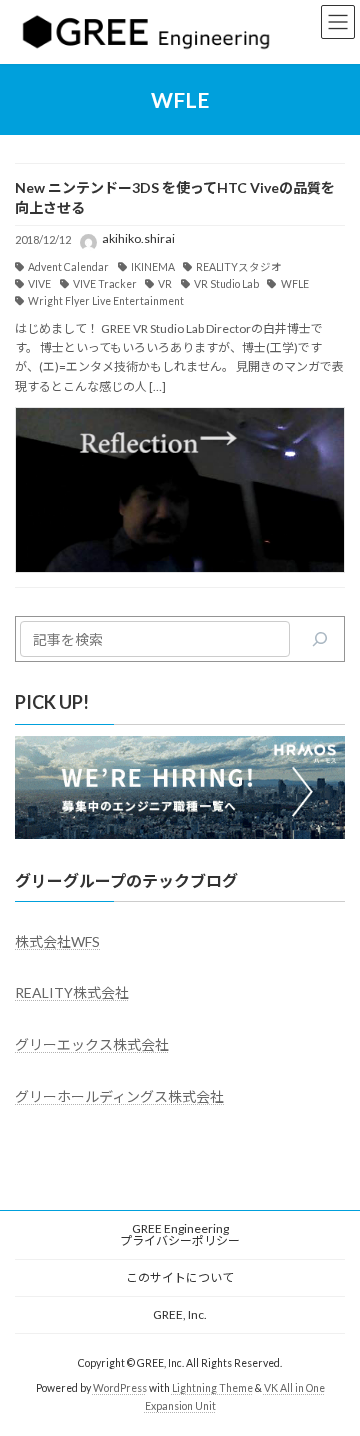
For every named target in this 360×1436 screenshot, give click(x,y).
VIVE (39, 284)
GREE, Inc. (180, 1314)
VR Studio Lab (226, 284)
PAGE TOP (331, 1372)
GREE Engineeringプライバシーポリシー (180, 1234)
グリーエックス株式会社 (92, 1044)
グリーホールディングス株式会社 (119, 1096)
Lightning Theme (212, 1388)
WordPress (120, 1388)
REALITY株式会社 (72, 992)
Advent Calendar (68, 267)
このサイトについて (180, 1277)
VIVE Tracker (105, 284)
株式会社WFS (57, 941)
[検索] (320, 639)
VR (165, 284)
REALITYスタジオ (239, 267)
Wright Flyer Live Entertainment (106, 301)
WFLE (294, 284)
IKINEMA (153, 267)
